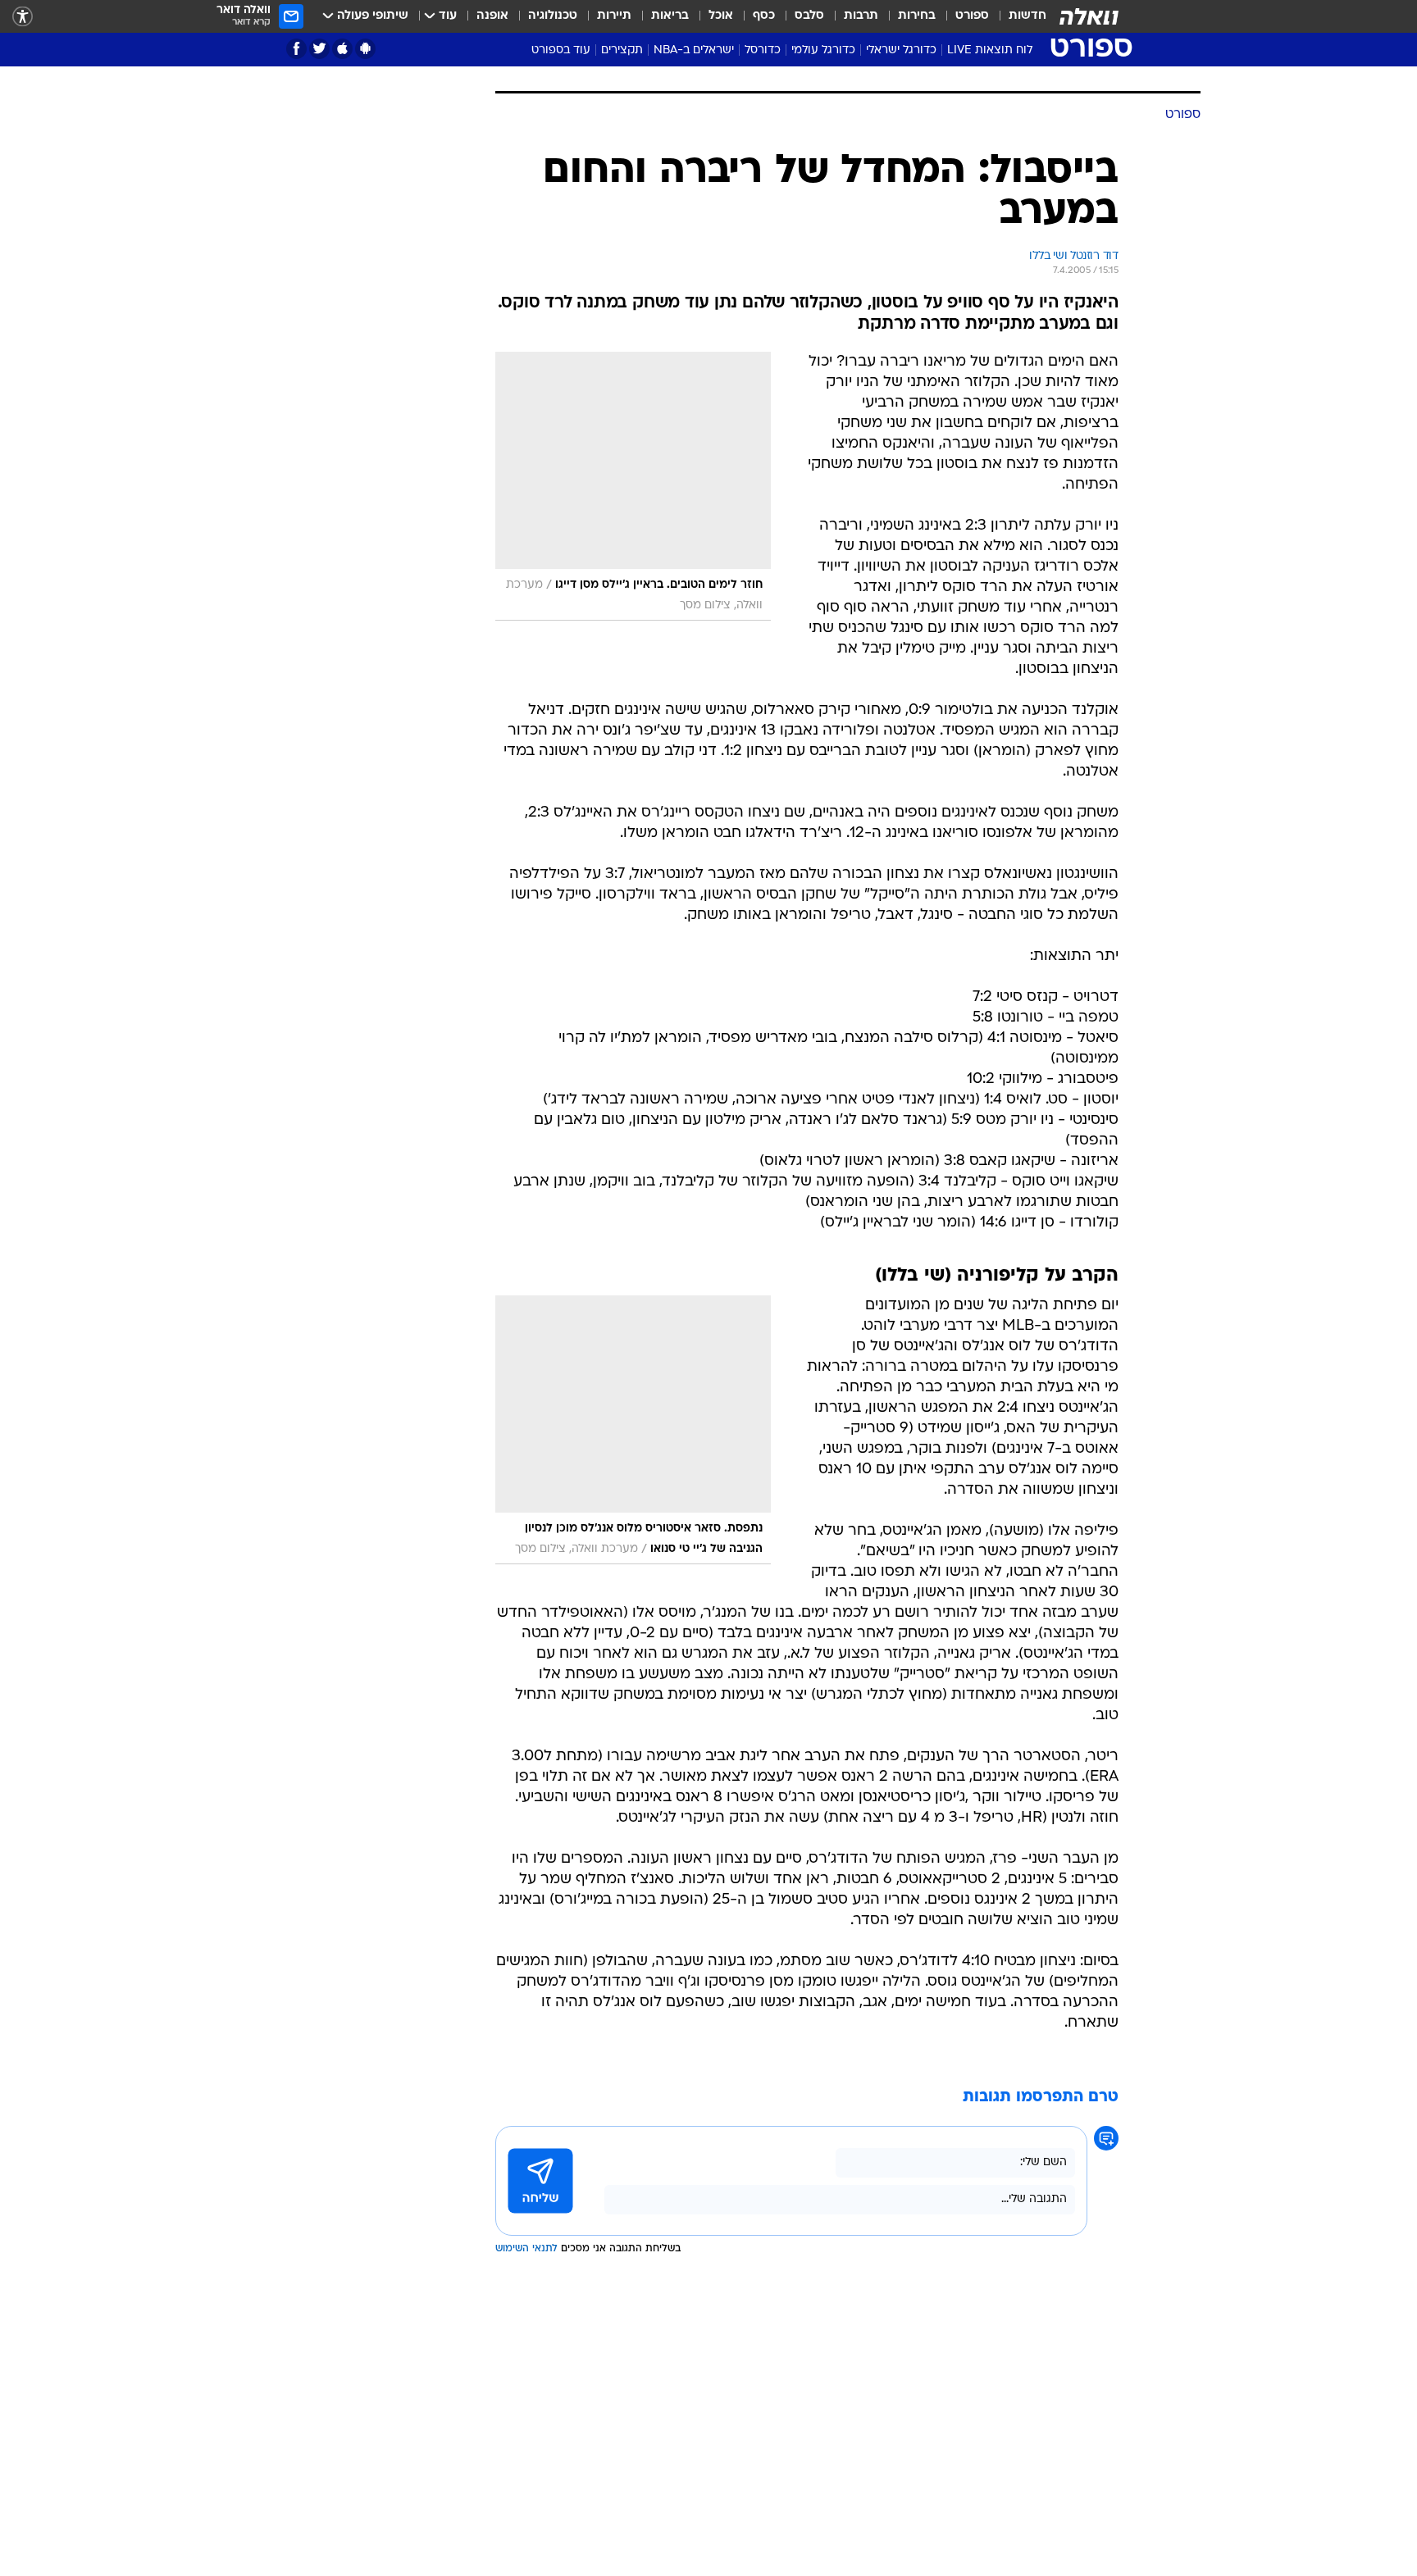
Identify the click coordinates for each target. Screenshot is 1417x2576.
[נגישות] (23, 17)
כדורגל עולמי (823, 50)
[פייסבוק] (296, 49)
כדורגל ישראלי (901, 50)
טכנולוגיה (553, 16)
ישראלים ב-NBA (694, 50)
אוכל (721, 16)
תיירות (614, 16)
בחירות (917, 16)
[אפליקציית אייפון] (342, 49)
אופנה (492, 16)
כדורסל (763, 50)
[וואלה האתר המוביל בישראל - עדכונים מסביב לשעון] (1089, 16)
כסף (764, 16)
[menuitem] (1018, 16)
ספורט (972, 16)
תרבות (861, 16)
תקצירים (622, 50)
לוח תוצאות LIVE (990, 50)
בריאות (670, 16)
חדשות (1027, 16)
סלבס (809, 16)
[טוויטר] (319, 49)
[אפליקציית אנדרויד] (365, 49)
